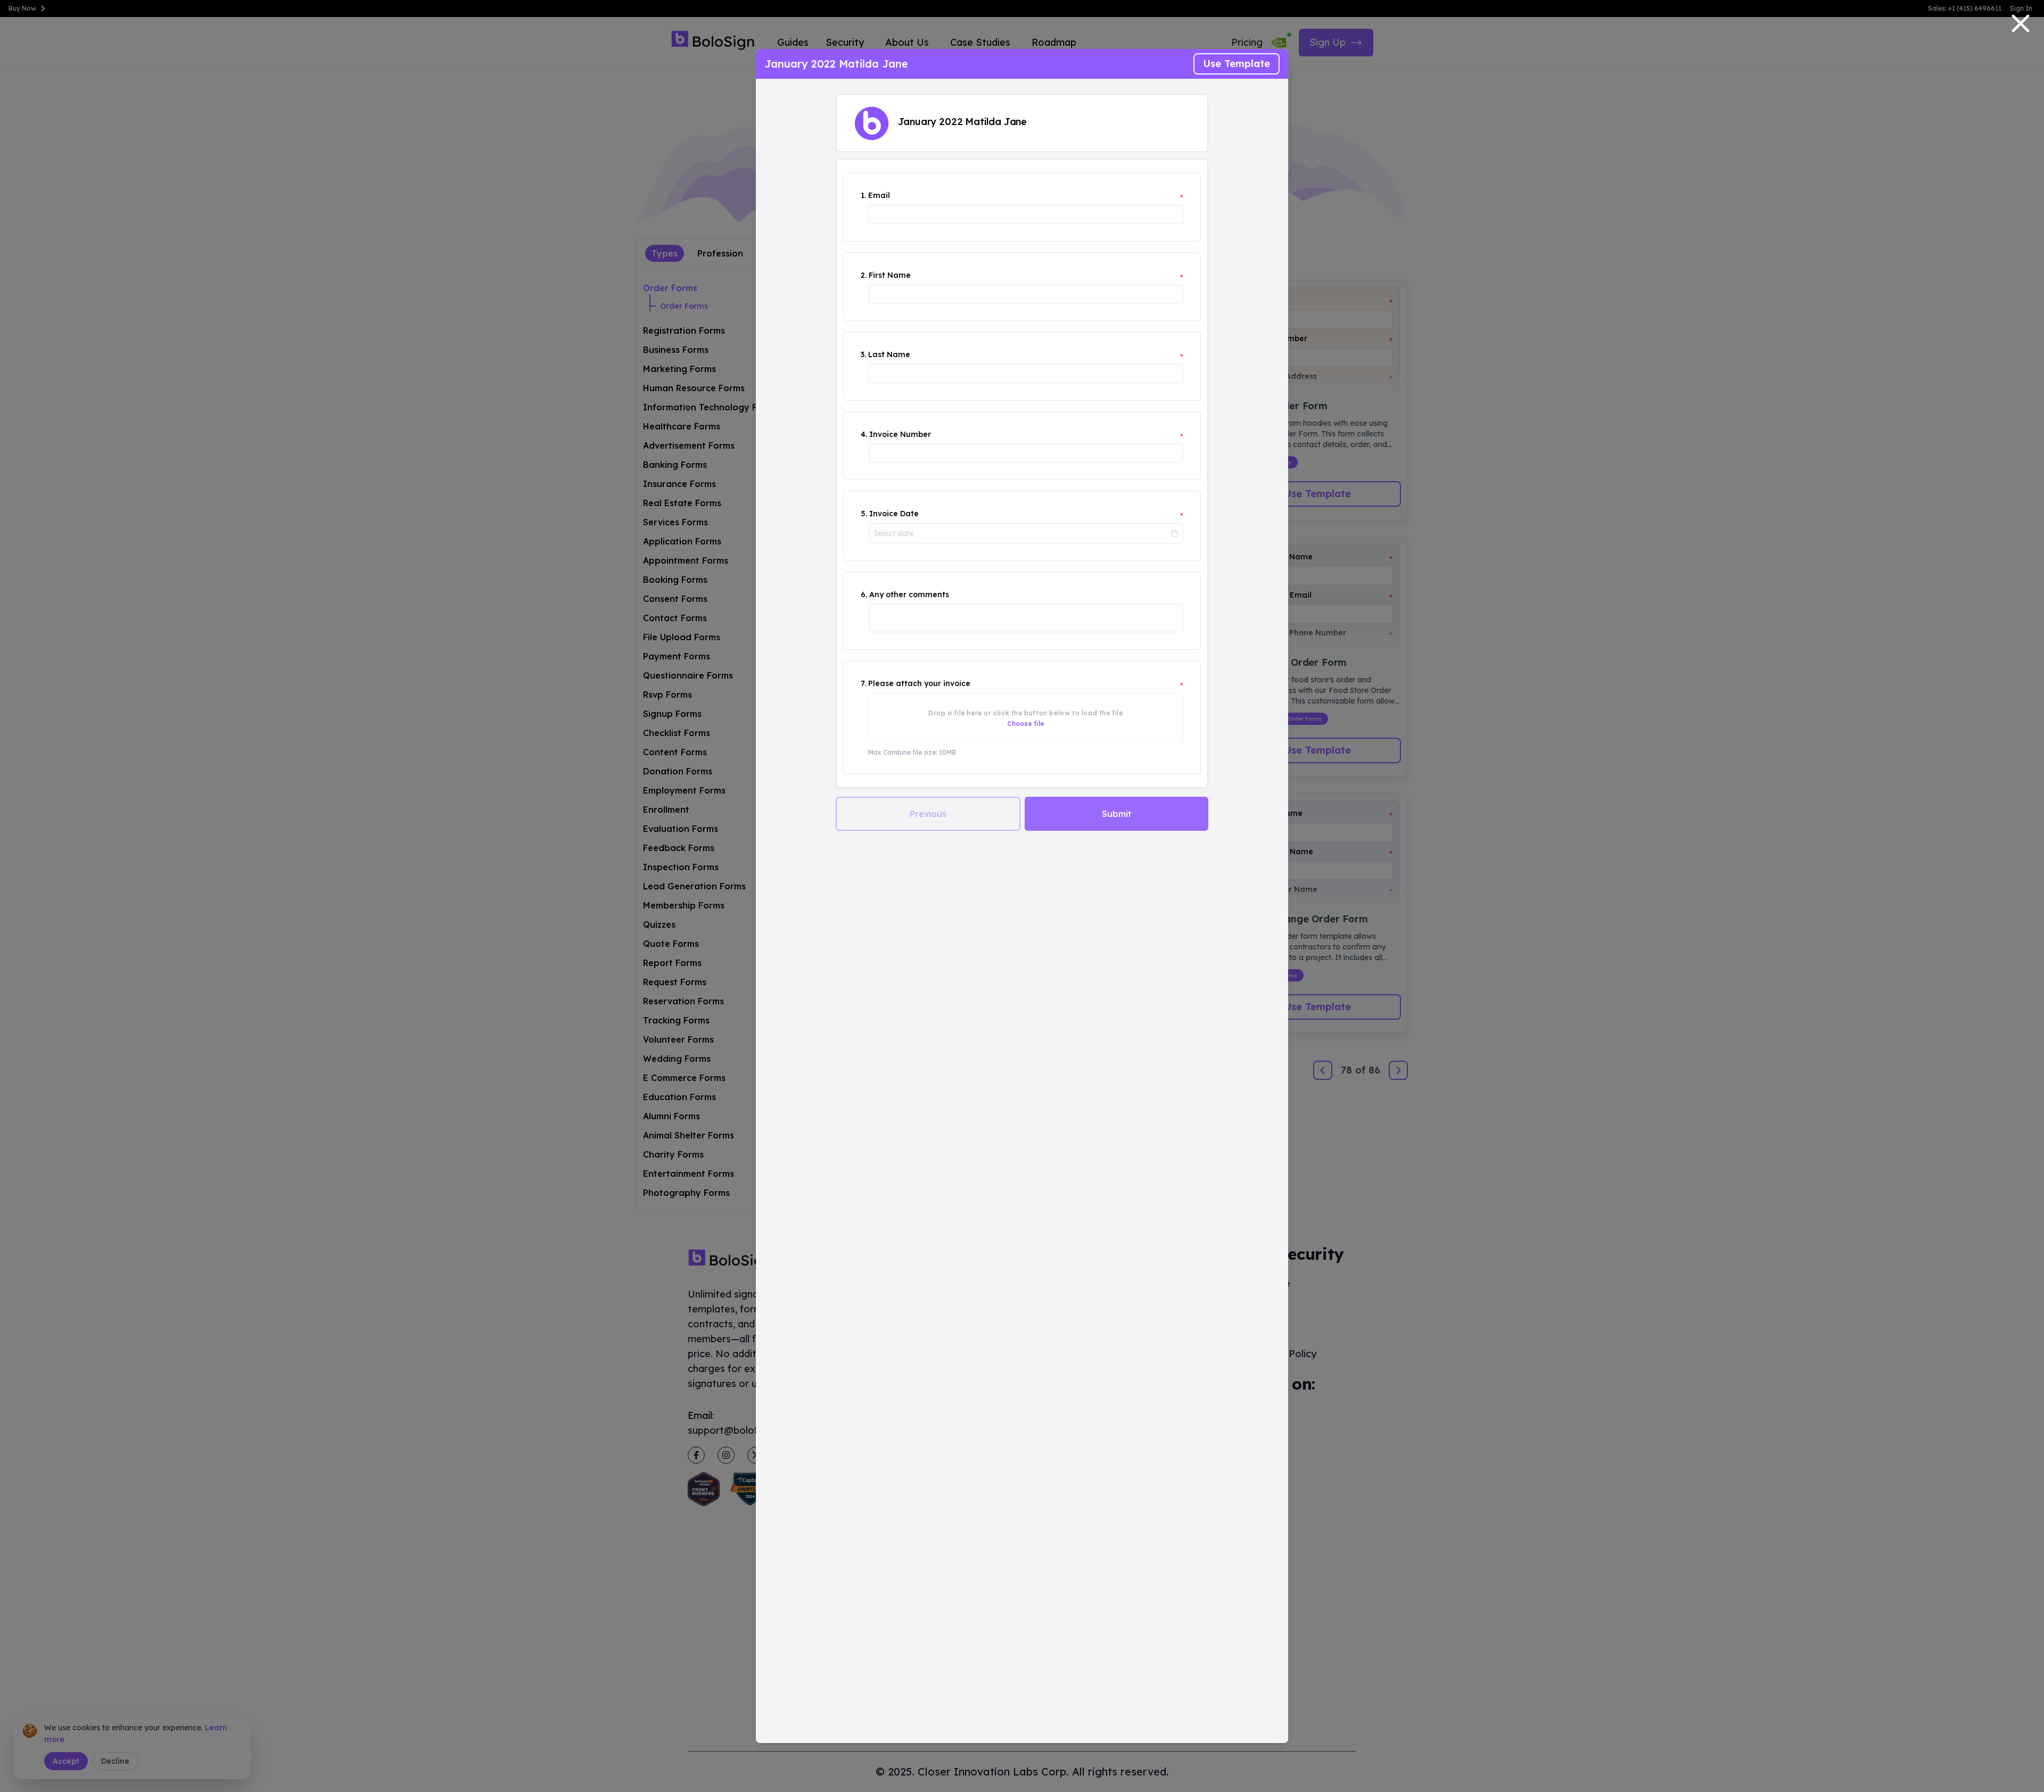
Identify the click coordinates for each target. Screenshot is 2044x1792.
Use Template (1237, 64)
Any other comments (909, 594)
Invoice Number (900, 434)
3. (863, 354)
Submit (1117, 814)
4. (864, 434)
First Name (890, 275)
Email (879, 195)
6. (864, 594)
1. (863, 195)
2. (864, 275)
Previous (928, 814)
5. (864, 514)
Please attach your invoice (919, 683)
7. (863, 683)
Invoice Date (894, 514)
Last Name (889, 354)
